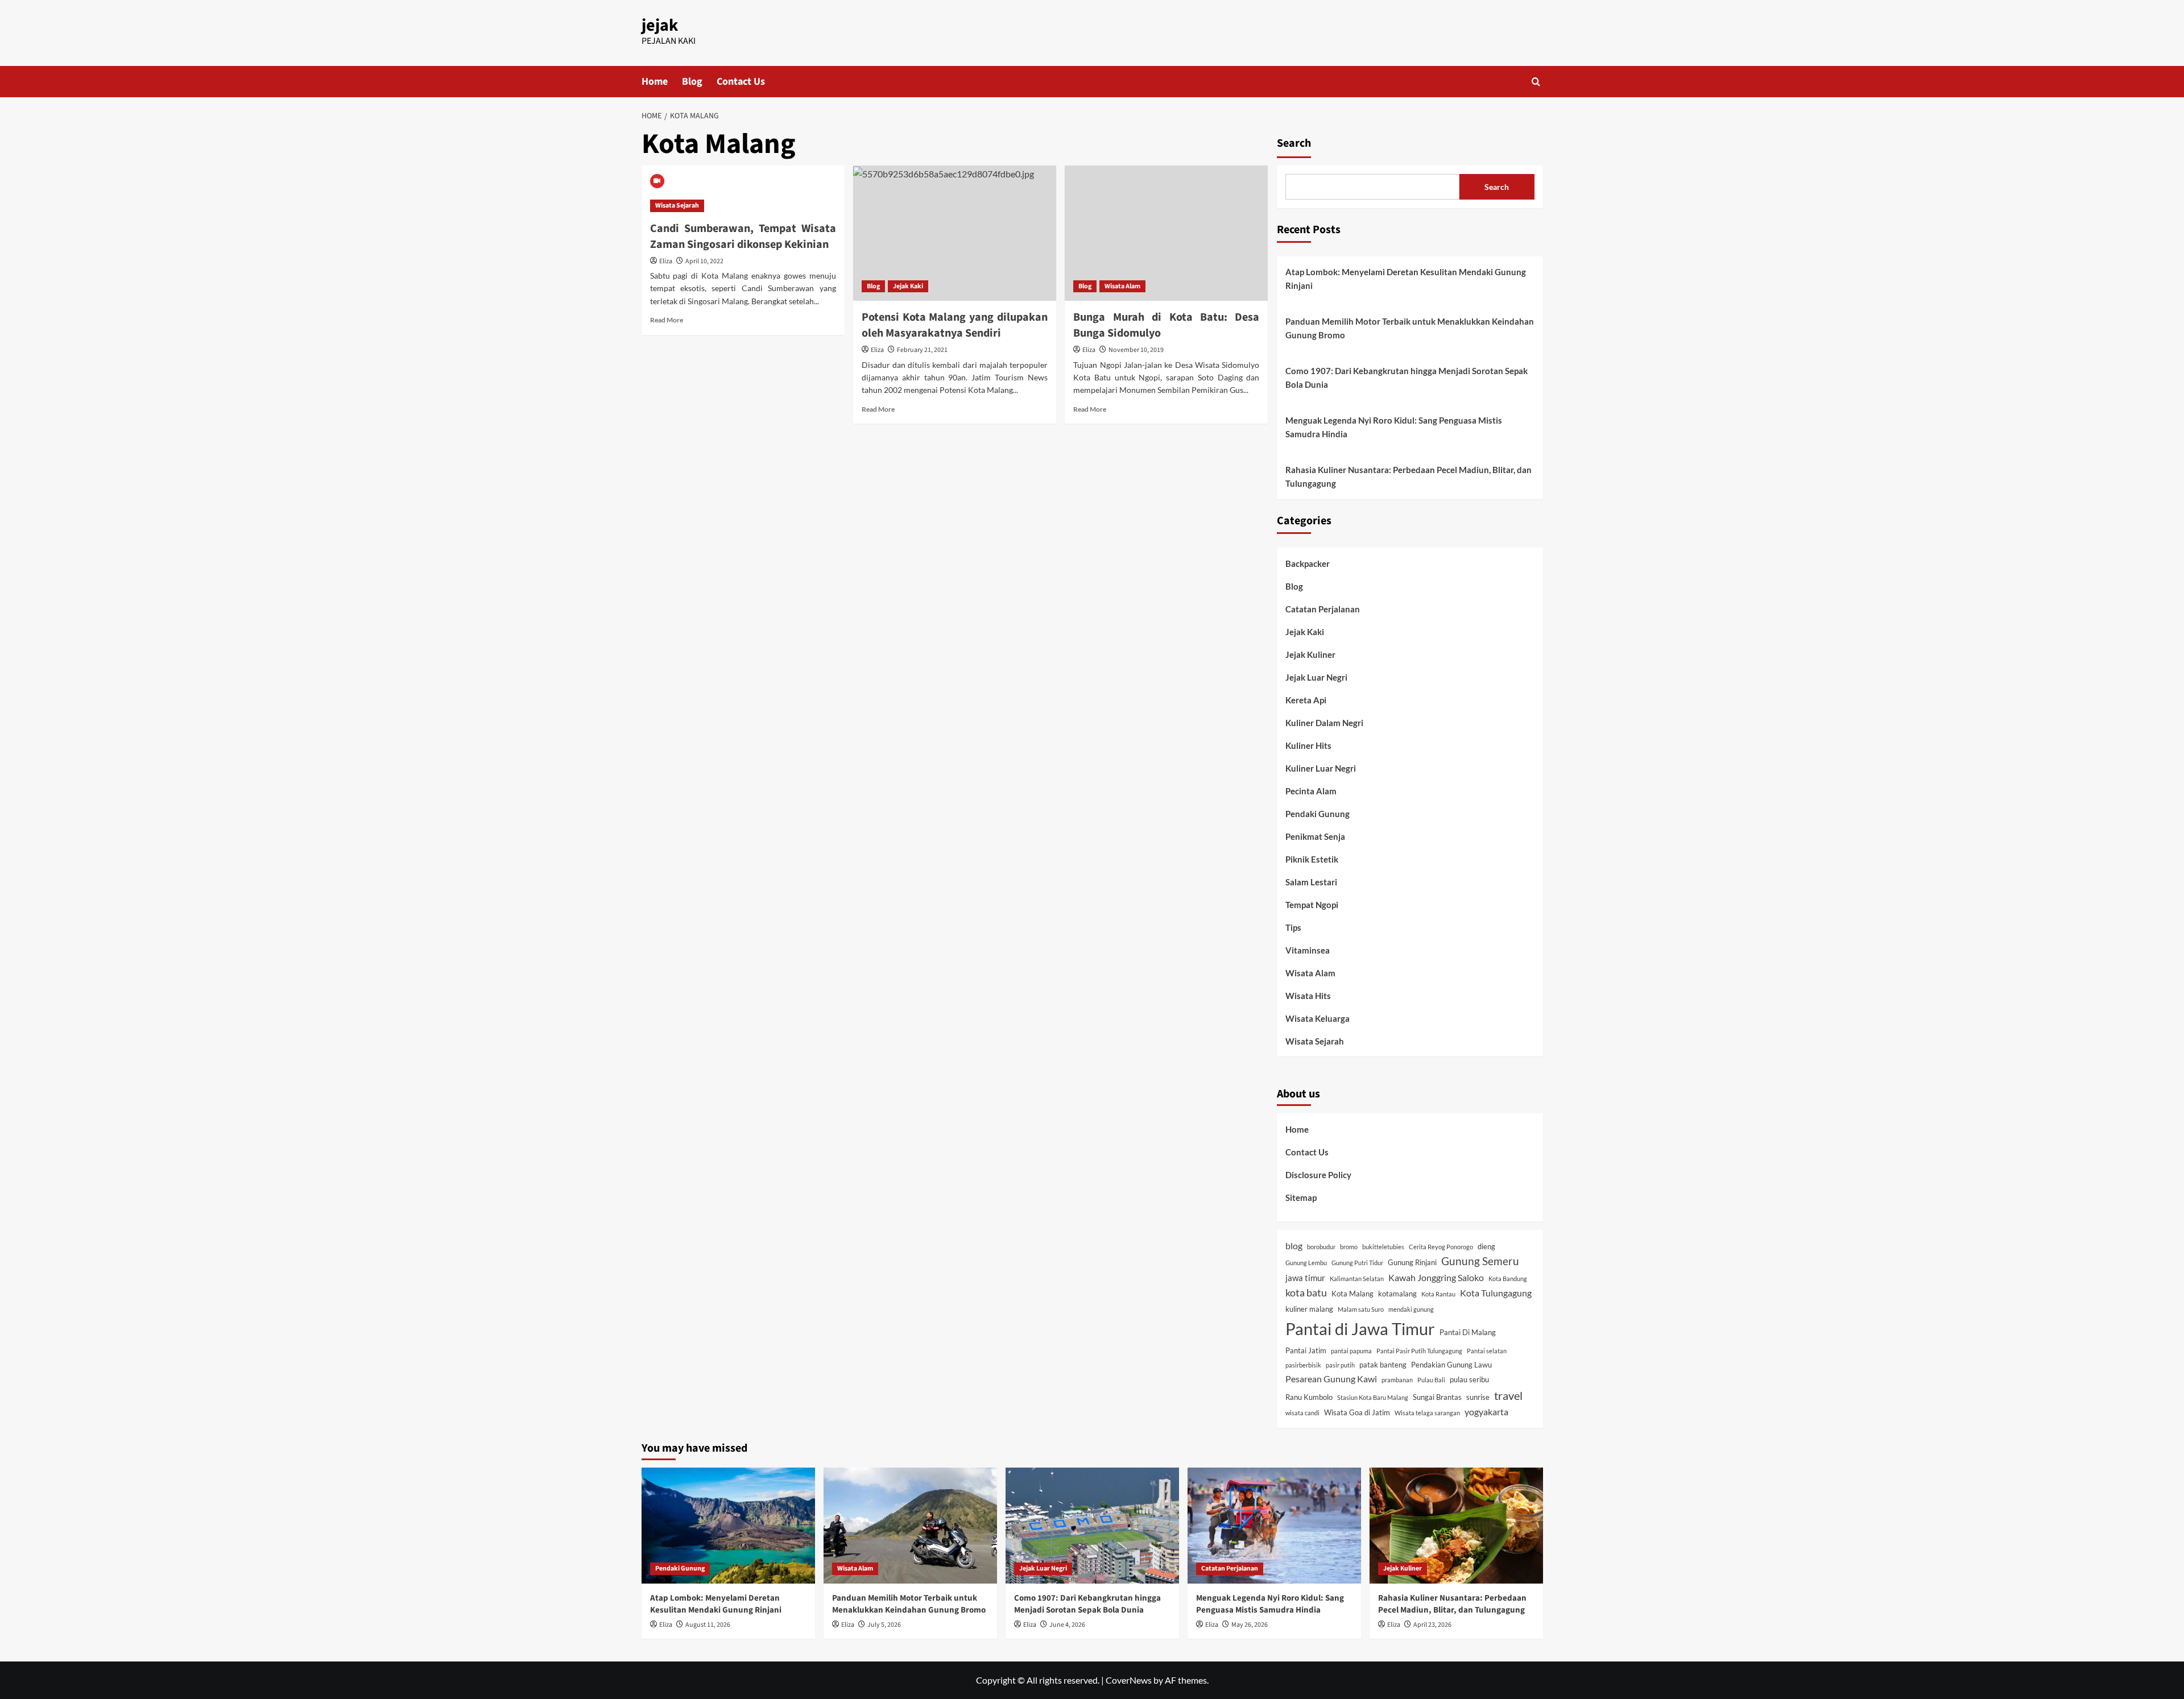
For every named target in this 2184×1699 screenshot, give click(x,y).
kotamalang (1397, 1294)
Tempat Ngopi (1312, 905)
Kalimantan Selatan (1357, 1279)
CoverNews (1129, 1680)
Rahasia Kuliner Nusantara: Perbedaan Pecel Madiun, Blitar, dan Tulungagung (1409, 476)
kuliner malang (1309, 1309)
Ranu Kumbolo (1309, 1397)
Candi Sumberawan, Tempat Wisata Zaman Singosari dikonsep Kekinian (743, 237)
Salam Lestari (1311, 882)
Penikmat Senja (1315, 836)
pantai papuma (1351, 1351)
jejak (660, 25)
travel (1508, 1395)
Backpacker (1308, 563)
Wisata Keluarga (1318, 1018)
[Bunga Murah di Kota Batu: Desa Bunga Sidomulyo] (1166, 233)
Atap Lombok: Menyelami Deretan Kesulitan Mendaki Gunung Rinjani (1406, 279)
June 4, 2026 (1067, 1625)
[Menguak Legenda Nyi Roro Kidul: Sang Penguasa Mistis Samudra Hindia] (1274, 1525)
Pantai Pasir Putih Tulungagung (1419, 1351)
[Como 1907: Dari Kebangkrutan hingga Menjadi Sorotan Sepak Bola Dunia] (1092, 1525)
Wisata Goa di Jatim (1357, 1412)
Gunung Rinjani (1412, 1262)
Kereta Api (1306, 700)
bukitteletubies (1383, 1247)
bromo (1349, 1247)
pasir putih (1340, 1365)
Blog (692, 82)
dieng (1486, 1246)
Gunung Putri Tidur (1357, 1263)
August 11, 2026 (708, 1625)
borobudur (1321, 1247)
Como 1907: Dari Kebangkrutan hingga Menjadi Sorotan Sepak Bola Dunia (1407, 378)
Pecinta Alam (1311, 791)
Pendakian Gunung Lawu (1451, 1365)
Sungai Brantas (1437, 1397)
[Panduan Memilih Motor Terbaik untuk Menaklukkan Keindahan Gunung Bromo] (910, 1525)
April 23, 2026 (1432, 1625)
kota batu (1306, 1293)
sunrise (1478, 1397)
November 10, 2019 (1136, 350)
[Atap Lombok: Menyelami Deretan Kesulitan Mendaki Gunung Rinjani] (728, 1525)
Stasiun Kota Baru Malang (1373, 1397)
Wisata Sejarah (677, 206)
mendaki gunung (1411, 1309)
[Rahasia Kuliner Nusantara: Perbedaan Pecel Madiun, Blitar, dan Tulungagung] (1456, 1525)
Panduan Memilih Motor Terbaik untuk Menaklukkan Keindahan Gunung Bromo (1410, 328)
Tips (1293, 927)
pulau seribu (1469, 1379)
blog (1294, 1246)
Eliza (666, 261)
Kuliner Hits (1308, 745)
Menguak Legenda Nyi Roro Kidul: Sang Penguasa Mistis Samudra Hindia (1394, 427)
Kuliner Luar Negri (1321, 768)
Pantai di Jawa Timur (1360, 1329)
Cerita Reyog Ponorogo (1441, 1247)
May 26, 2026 (1250, 1625)
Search (1294, 143)
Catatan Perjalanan (1323, 609)
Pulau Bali (1431, 1380)
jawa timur (1305, 1278)
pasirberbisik (1303, 1365)
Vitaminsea (1308, 950)
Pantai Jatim (1306, 1350)
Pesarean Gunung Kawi (1331, 1379)
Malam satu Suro (1361, 1309)
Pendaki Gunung (1318, 814)
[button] (1536, 82)
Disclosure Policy (1318, 1175)
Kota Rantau (1438, 1294)
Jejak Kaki (908, 286)
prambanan (1397, 1380)
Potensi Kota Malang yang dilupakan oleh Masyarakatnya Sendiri (955, 325)
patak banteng (1383, 1365)
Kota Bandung (1508, 1279)
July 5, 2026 (884, 1625)
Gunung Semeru (1480, 1261)
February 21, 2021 (922, 350)
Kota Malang (1352, 1294)
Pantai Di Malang (1468, 1332)
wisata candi (1302, 1413)
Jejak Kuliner (1310, 654)
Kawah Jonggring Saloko (1436, 1277)
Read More (667, 320)
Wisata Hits (1308, 996)
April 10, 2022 (704, 261)
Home (655, 82)
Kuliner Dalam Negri (1324, 723)
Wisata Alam (1122, 286)
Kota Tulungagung (1496, 1293)
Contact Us (741, 82)
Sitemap (1301, 1197)
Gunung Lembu (1306, 1263)
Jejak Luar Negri (1316, 677)
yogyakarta (1486, 1412)
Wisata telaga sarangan (1427, 1413)
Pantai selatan (1487, 1351)
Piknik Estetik (1312, 859)
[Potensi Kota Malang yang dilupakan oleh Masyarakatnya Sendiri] (955, 233)
